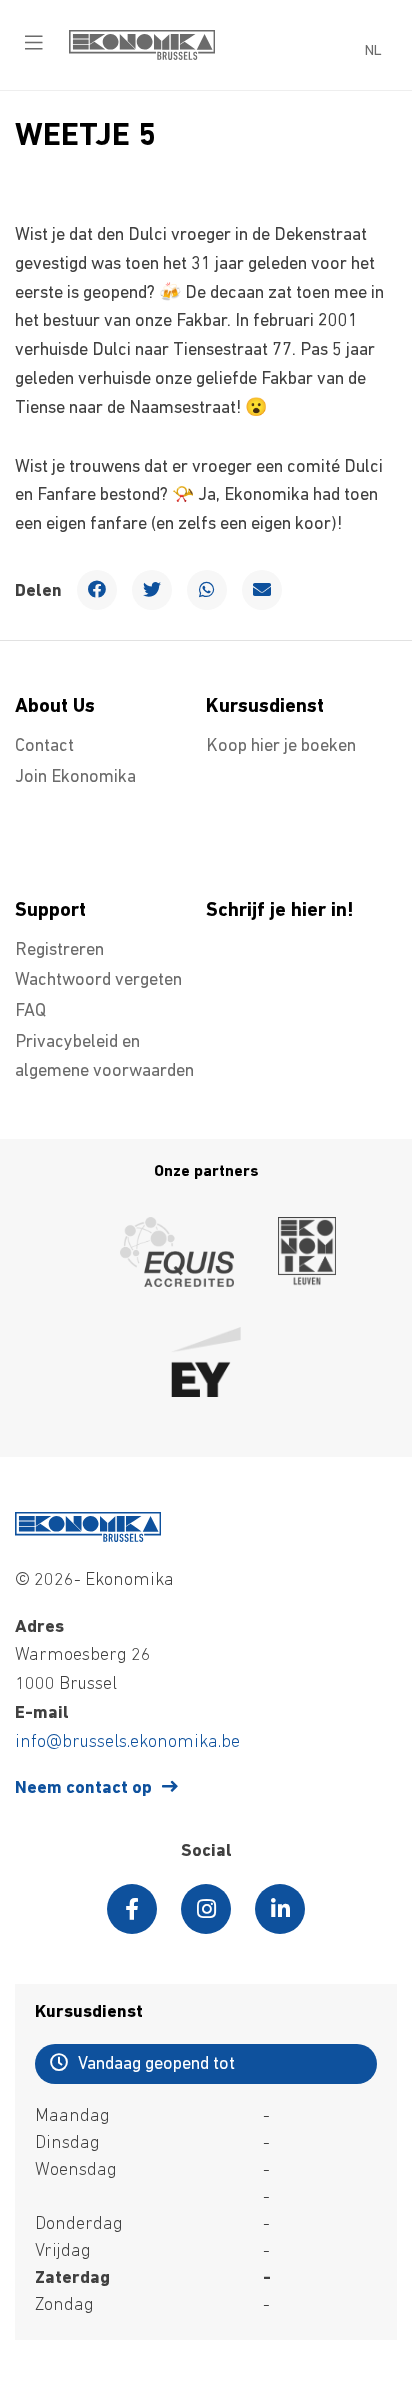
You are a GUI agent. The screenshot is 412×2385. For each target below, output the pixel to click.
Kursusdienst (265, 707)
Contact (44, 747)
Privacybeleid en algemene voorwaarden (104, 1057)
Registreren (59, 951)
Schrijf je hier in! (280, 911)
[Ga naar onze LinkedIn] (280, 1909)
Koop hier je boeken (281, 747)
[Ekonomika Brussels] (142, 56)
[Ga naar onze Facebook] (132, 1909)
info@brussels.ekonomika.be (127, 1743)
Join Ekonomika (75, 778)
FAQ (30, 1012)
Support (50, 911)
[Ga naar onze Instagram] (206, 1909)
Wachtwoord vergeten (98, 981)
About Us (55, 707)
